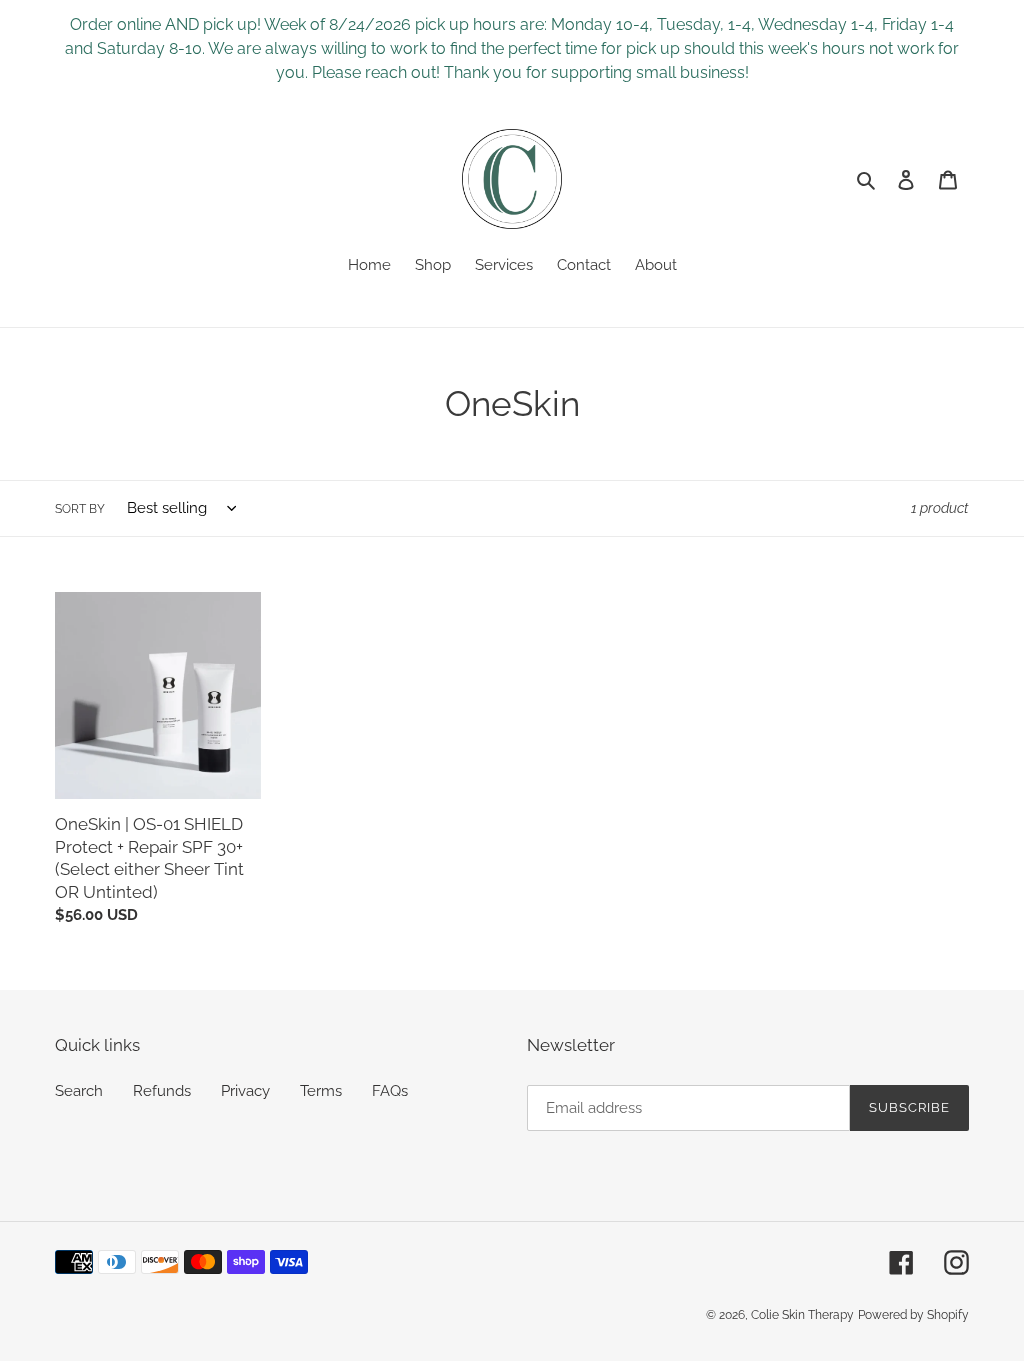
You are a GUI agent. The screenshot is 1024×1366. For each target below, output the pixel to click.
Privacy (245, 1091)
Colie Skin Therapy (802, 1315)
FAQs (390, 1091)
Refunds (162, 1091)
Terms (321, 1091)
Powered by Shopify (913, 1315)
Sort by (80, 509)
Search (79, 1091)
